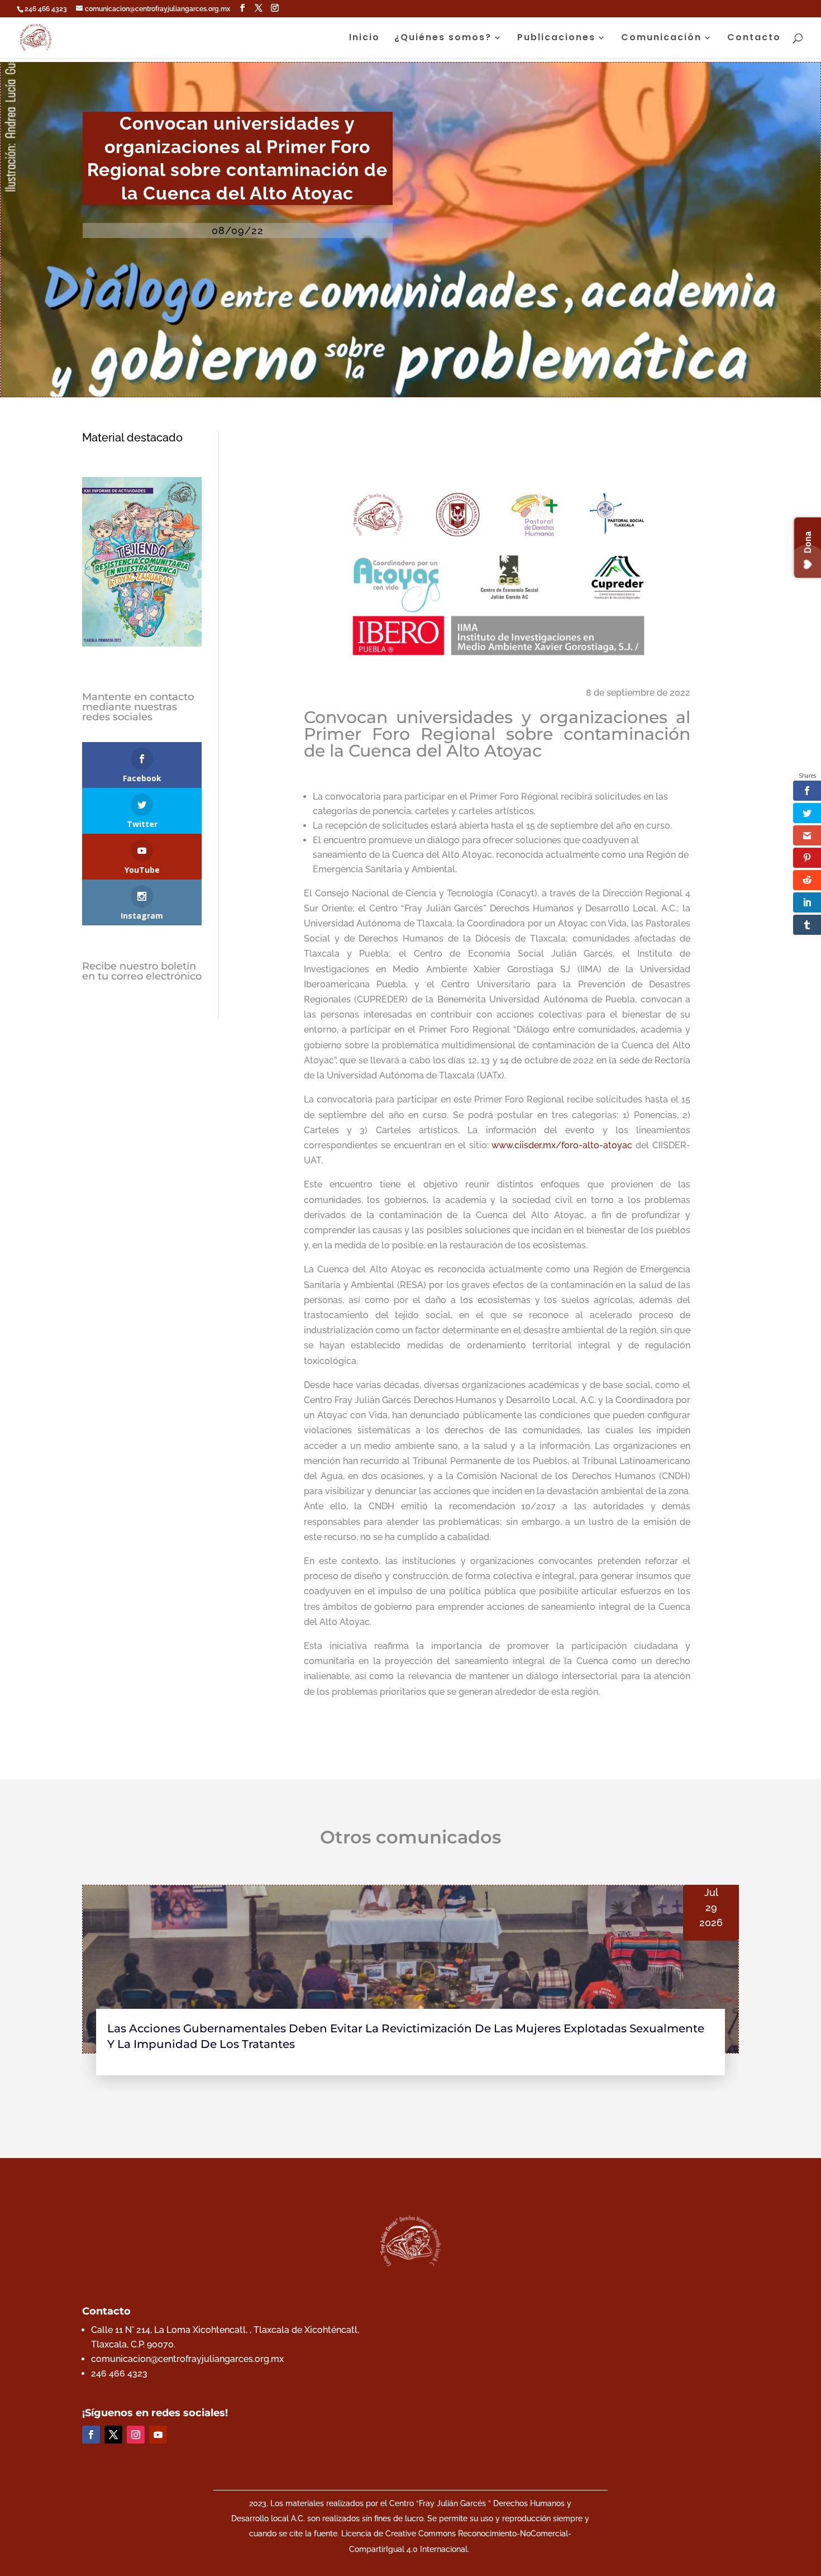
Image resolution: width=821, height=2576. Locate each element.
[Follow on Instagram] (136, 2435)
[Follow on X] (113, 2435)
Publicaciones (556, 39)
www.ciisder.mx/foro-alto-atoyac (562, 1145)
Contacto (754, 39)
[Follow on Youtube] (158, 2435)
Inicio (364, 39)
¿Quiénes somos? (443, 39)
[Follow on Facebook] (91, 2435)
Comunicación (661, 39)
